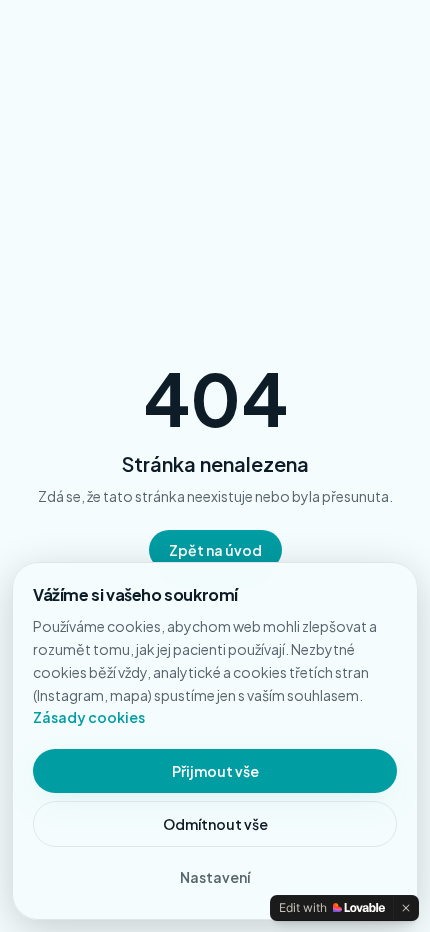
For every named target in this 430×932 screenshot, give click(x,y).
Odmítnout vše (215, 824)
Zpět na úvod (215, 550)
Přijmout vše (215, 771)
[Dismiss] (406, 908)
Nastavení (215, 877)
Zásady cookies (89, 717)
